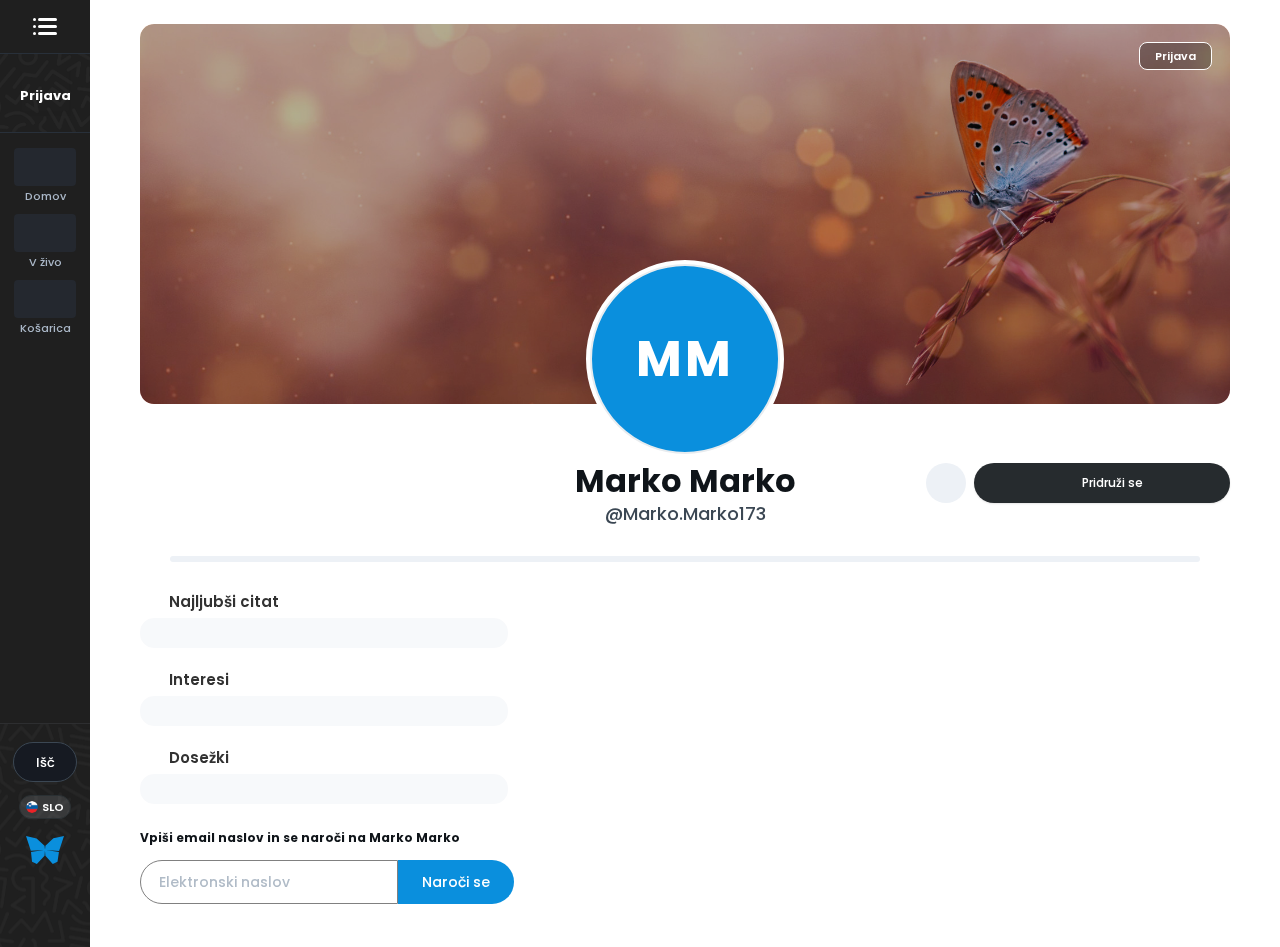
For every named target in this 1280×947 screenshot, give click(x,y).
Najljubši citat (224, 601)
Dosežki (199, 757)
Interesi (199, 679)
